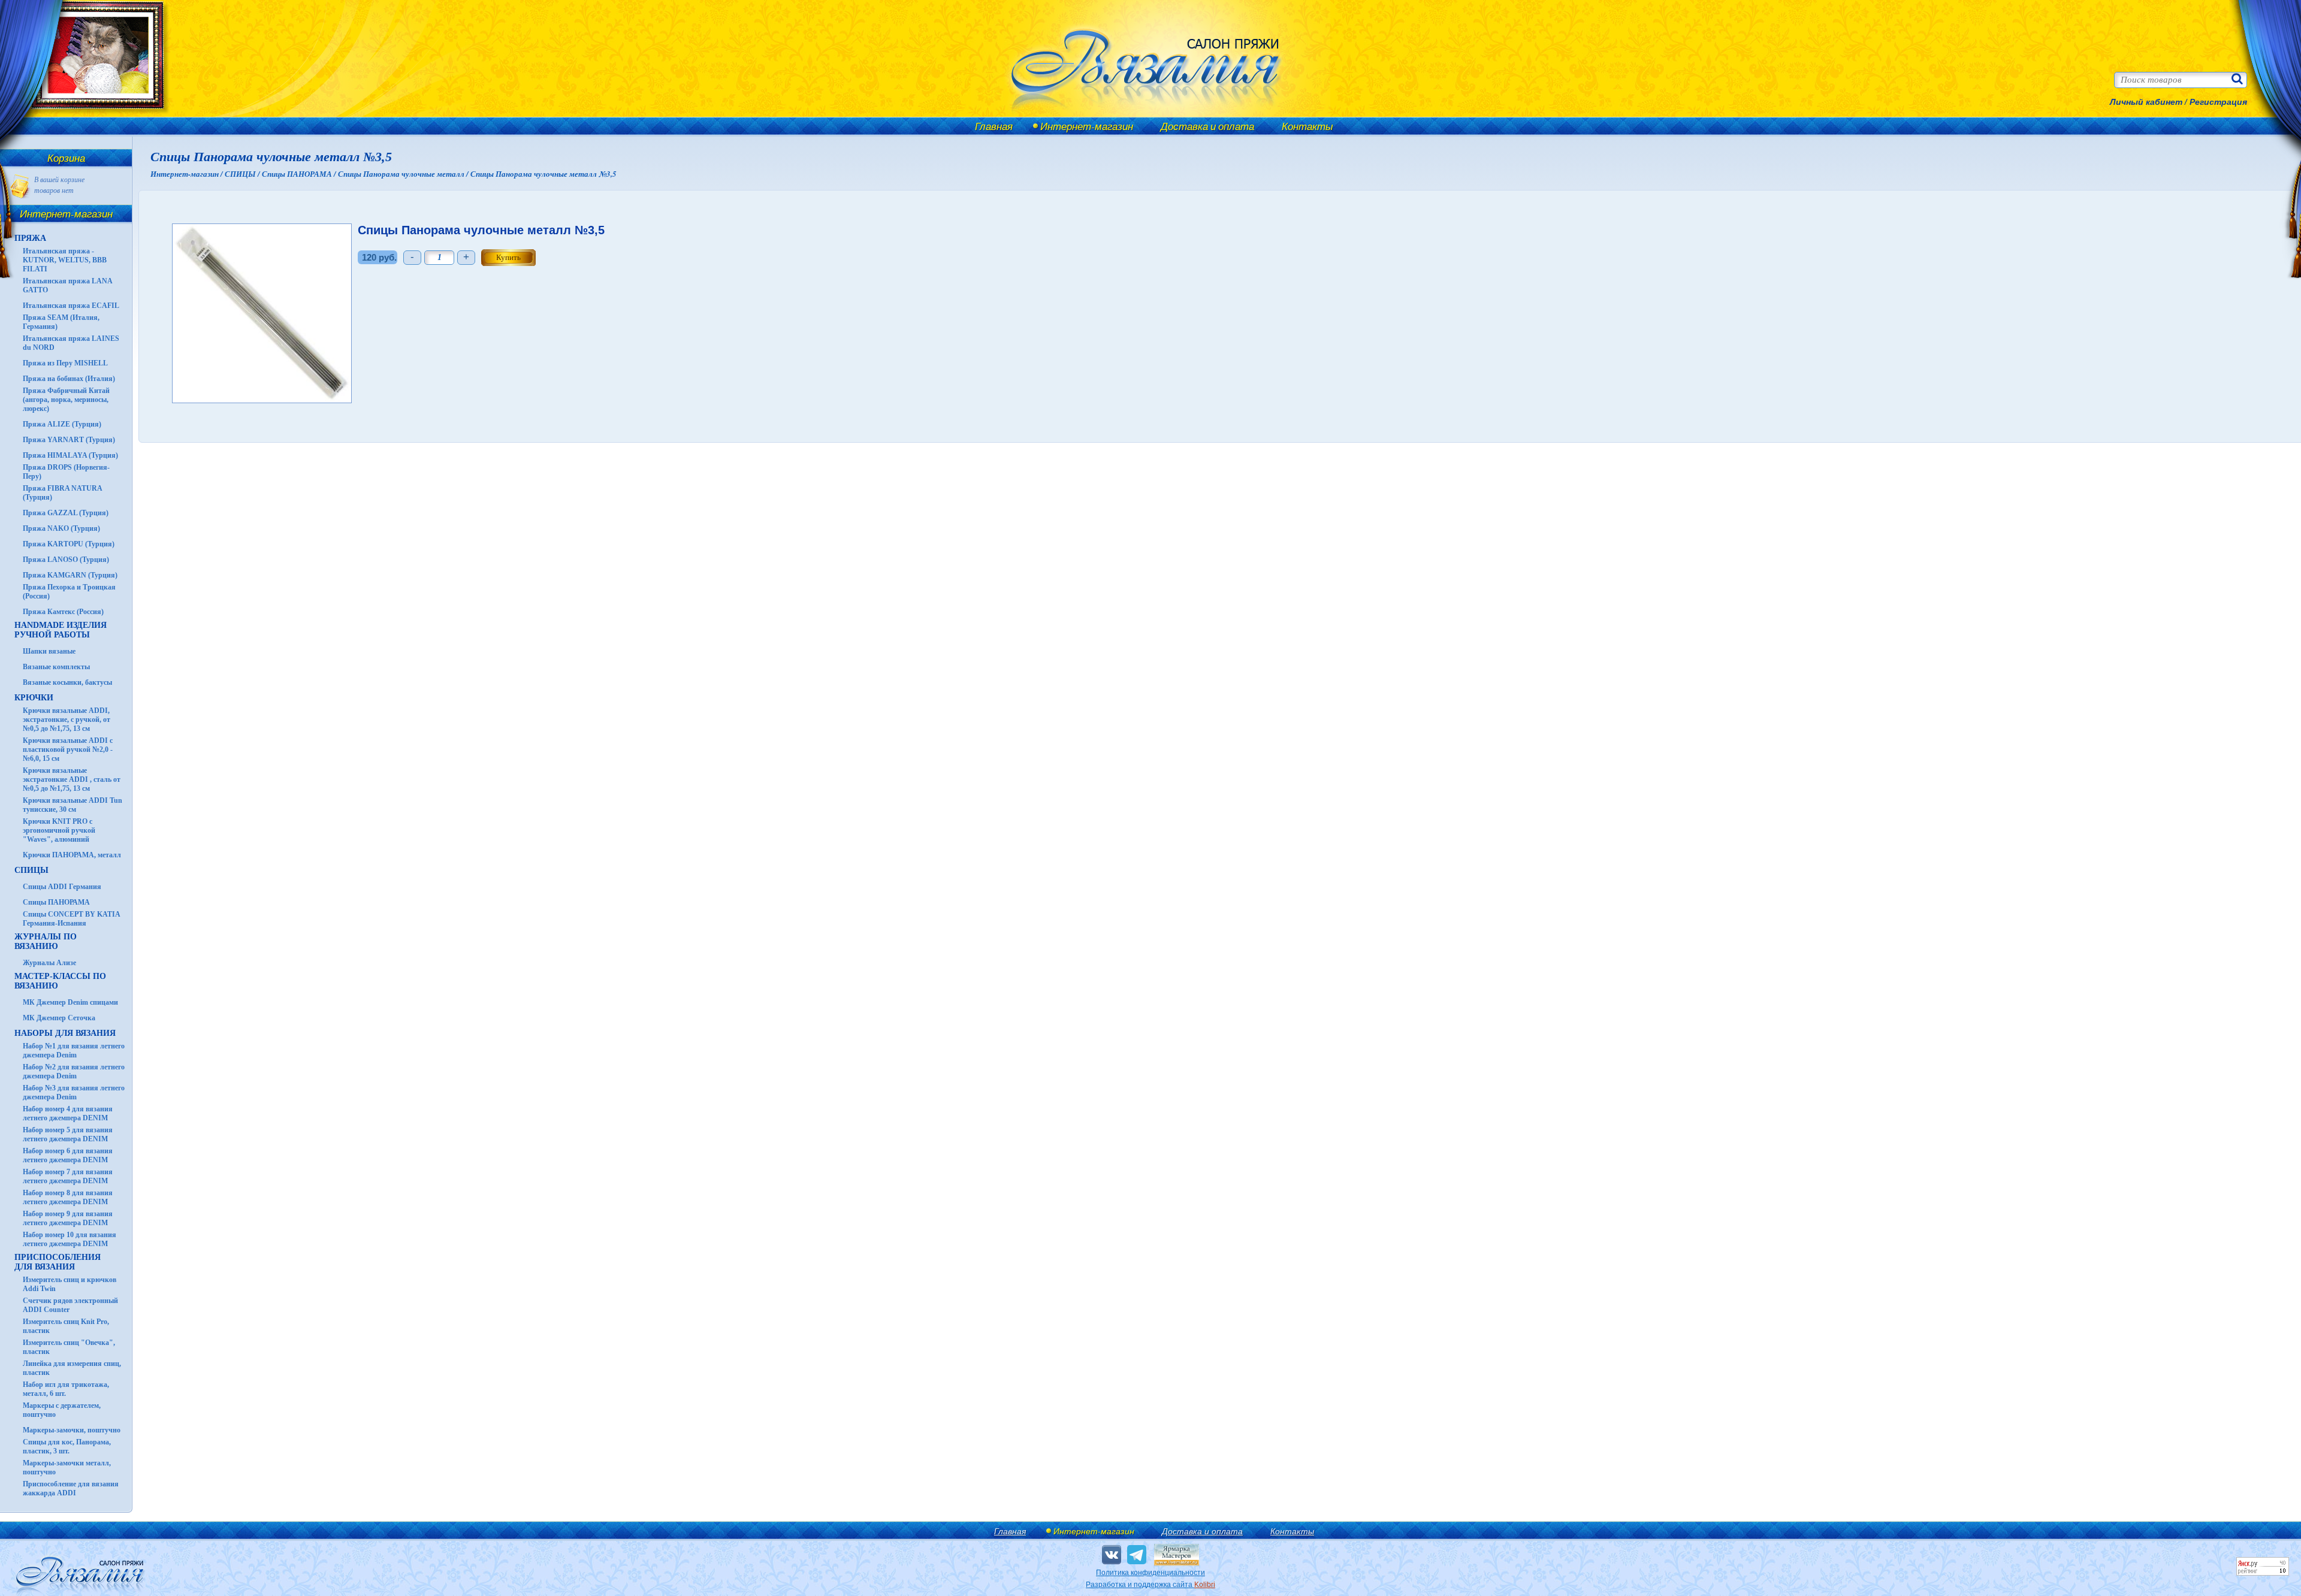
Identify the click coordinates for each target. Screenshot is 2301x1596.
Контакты (1307, 126)
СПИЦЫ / (243, 174)
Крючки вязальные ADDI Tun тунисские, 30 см (73, 805)
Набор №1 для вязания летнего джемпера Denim (74, 1051)
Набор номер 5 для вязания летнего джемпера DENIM (68, 1134)
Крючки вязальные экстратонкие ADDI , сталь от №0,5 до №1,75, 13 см (72, 779)
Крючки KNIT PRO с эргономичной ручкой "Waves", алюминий (59, 830)
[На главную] (91, 115)
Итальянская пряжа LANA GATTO (67, 285)
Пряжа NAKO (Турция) (61, 528)
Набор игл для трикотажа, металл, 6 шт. (66, 1389)
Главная (994, 126)
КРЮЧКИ (34, 698)
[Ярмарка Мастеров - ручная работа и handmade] (1177, 1563)
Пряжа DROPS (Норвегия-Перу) (66, 472)
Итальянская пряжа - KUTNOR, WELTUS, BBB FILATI (65, 260)
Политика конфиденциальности (1150, 1573)
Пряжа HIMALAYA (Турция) (70, 455)
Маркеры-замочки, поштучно (72, 1430)
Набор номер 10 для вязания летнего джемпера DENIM (70, 1239)
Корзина (66, 158)
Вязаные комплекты (56, 667)
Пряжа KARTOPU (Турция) (69, 544)
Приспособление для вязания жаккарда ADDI (71, 1488)
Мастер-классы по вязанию (60, 981)
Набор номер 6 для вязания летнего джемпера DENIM (68, 1155)
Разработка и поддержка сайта (1150, 1585)
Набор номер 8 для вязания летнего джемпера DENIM (68, 1197)
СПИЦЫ (31, 870)
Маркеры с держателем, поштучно (62, 1410)
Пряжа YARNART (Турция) (69, 440)
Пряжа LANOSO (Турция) (66, 560)
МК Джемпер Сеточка (59, 1018)
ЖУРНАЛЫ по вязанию (46, 941)
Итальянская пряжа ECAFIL (71, 306)
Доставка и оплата (1207, 126)
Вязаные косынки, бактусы (67, 682)
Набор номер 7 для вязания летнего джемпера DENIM (68, 1176)
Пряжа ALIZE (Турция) (62, 424)
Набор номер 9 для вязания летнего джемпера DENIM (68, 1218)
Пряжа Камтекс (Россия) (63, 612)
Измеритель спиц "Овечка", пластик (69, 1347)
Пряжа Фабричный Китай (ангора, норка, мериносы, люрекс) (66, 400)
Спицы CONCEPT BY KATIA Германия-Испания (71, 919)
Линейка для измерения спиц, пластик (72, 1368)
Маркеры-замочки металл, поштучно (67, 1467)
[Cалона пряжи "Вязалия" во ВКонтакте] (1112, 1555)
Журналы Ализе (49, 963)
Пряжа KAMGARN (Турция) (70, 575)
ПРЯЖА (30, 238)
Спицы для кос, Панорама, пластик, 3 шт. (67, 1447)
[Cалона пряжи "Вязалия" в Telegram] (1137, 1555)
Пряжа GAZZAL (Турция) (66, 513)
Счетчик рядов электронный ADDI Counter (70, 1305)
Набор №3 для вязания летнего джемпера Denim (74, 1092)
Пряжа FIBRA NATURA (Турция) (62, 493)
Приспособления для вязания (58, 1262)
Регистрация (2218, 102)
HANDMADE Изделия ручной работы (61, 630)
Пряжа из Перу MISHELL (65, 363)
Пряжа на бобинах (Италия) (69, 379)
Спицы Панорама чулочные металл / (404, 174)
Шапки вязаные (49, 651)
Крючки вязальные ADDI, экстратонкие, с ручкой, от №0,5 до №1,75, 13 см (67, 720)
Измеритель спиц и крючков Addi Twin (70, 1284)
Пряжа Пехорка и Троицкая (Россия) (69, 592)
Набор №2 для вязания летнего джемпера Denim (74, 1071)
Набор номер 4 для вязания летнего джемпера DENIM (68, 1113)
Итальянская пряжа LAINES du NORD (71, 343)
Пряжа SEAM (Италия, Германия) (61, 322)
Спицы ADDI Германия (62, 887)
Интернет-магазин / (188, 174)
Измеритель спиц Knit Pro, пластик (66, 1326)
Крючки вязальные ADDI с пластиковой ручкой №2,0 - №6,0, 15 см (68, 749)
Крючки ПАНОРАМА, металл (72, 855)
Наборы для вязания (65, 1033)
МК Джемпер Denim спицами (70, 1002)
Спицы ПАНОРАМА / (300, 174)
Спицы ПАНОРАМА (56, 902)
